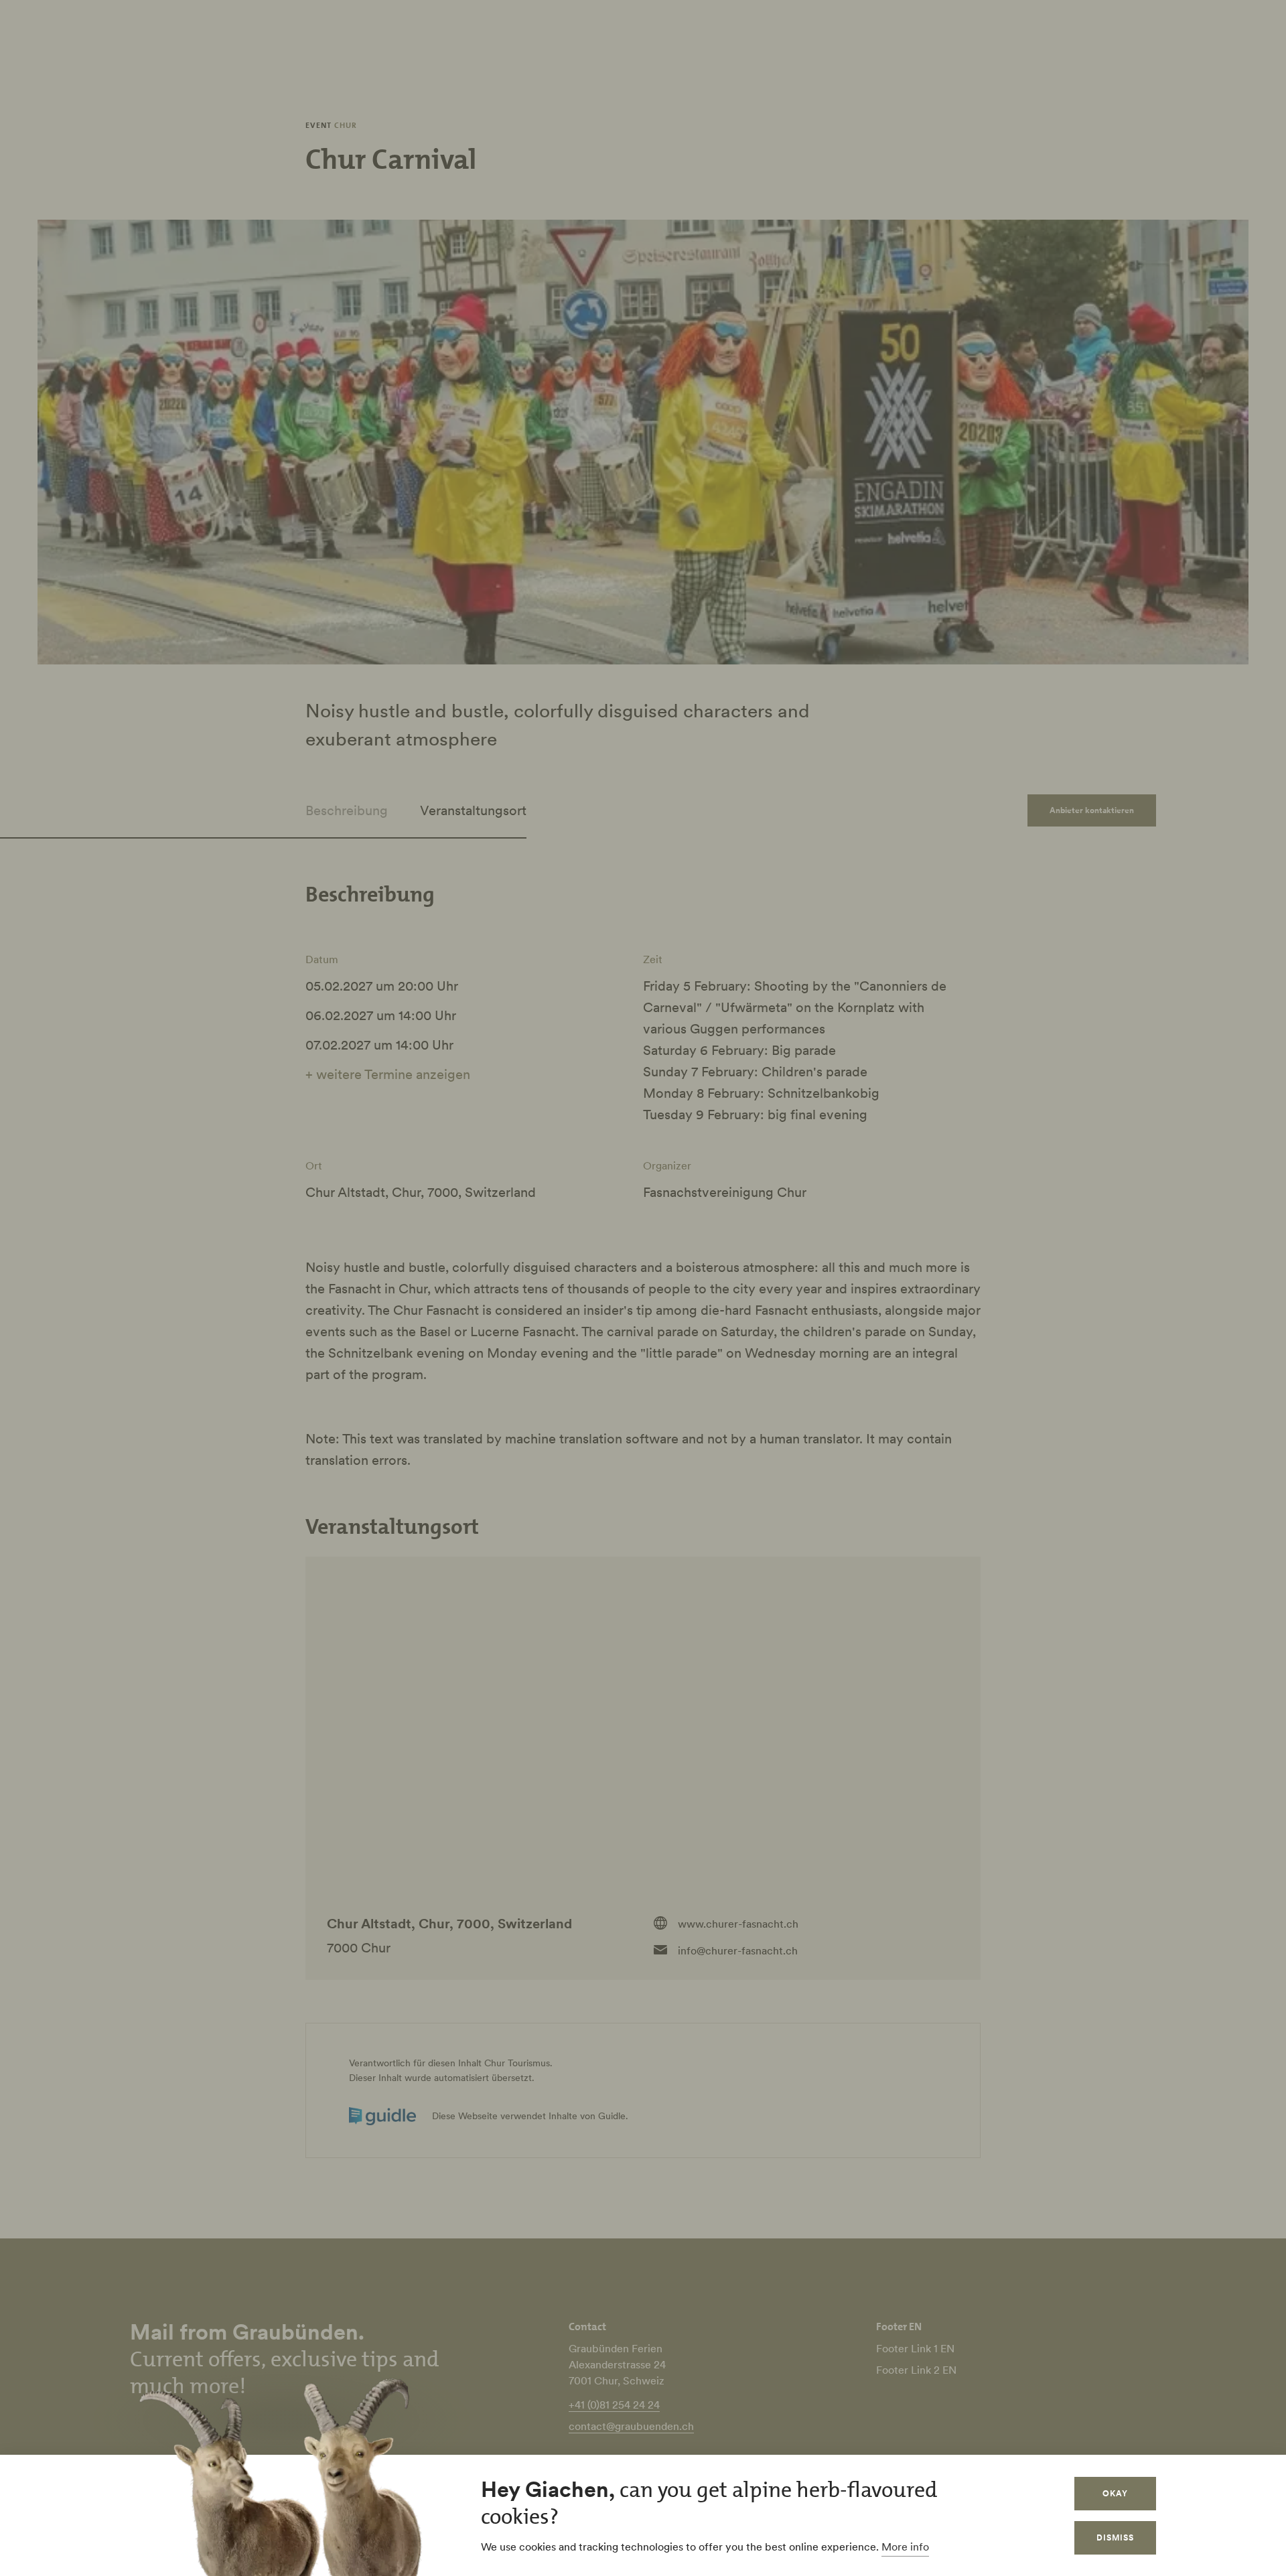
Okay (1115, 2493)
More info (905, 2547)
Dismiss (1115, 2537)
